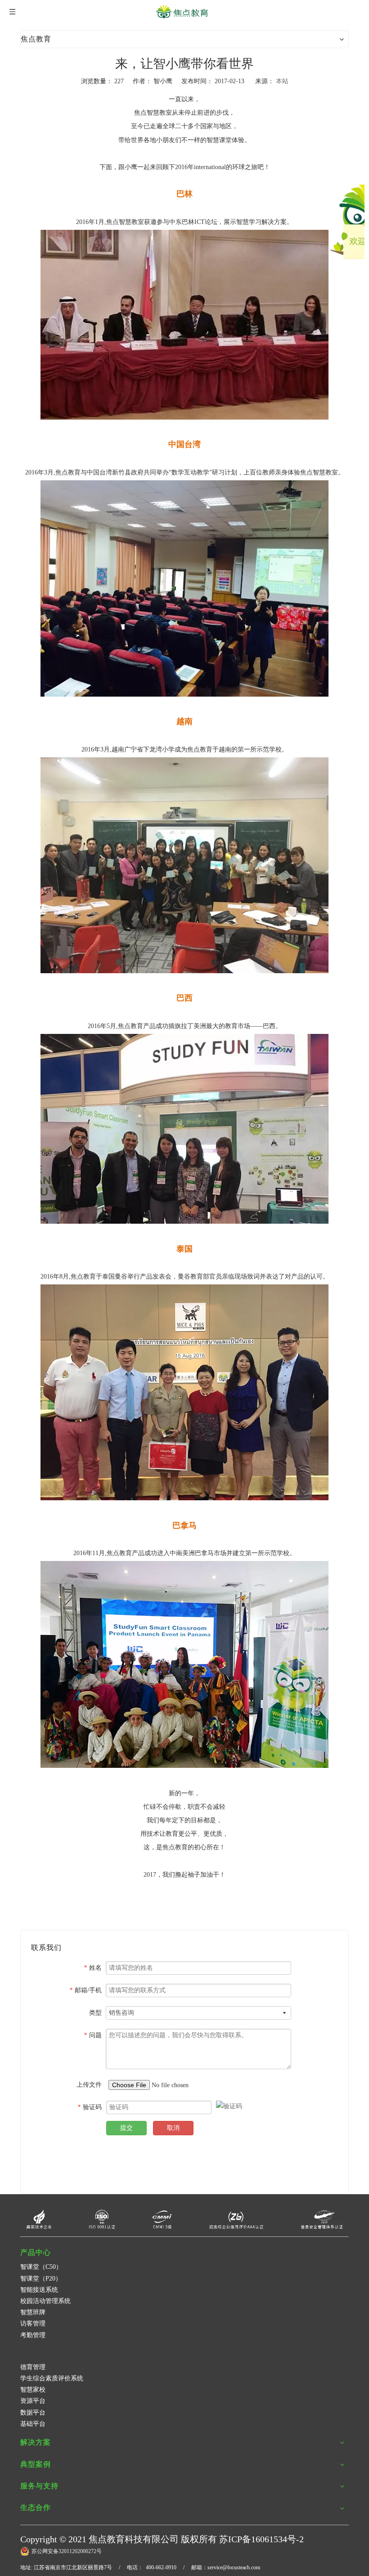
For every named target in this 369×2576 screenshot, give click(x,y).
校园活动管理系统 (45, 2301)
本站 (282, 81)
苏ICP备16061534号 (258, 2539)
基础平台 (33, 2424)
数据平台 (33, 2413)
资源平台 (33, 2401)
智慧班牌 (33, 2312)
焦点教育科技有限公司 (134, 2539)
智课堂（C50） (41, 2267)
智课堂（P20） (41, 2279)
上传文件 (89, 2085)
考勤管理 (33, 2335)
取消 (173, 2128)
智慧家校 (33, 2390)
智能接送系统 (39, 2290)
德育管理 (33, 2367)
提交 (126, 2128)
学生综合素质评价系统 (52, 2378)
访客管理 (33, 2323)
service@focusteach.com (234, 2567)
